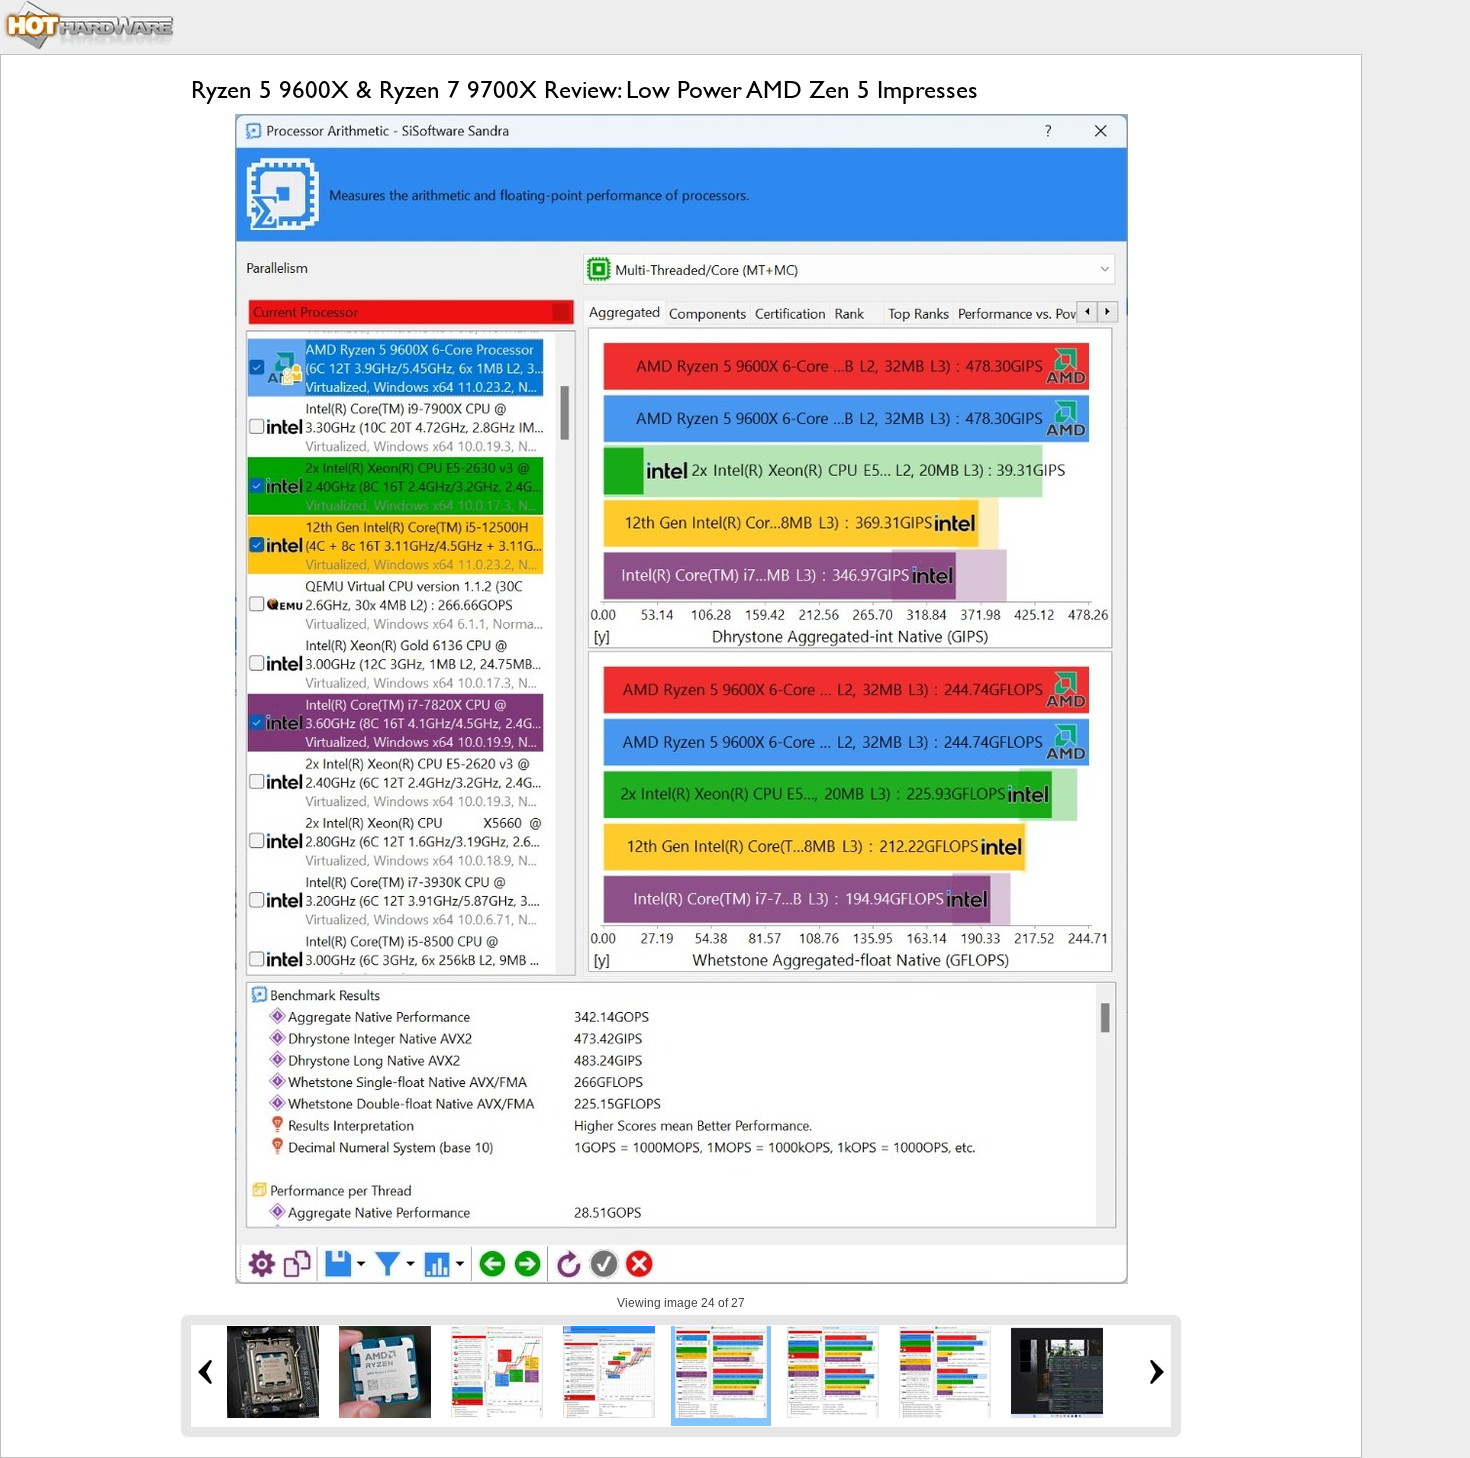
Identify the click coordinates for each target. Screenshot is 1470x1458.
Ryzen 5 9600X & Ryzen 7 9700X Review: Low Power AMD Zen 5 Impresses (584, 89)
